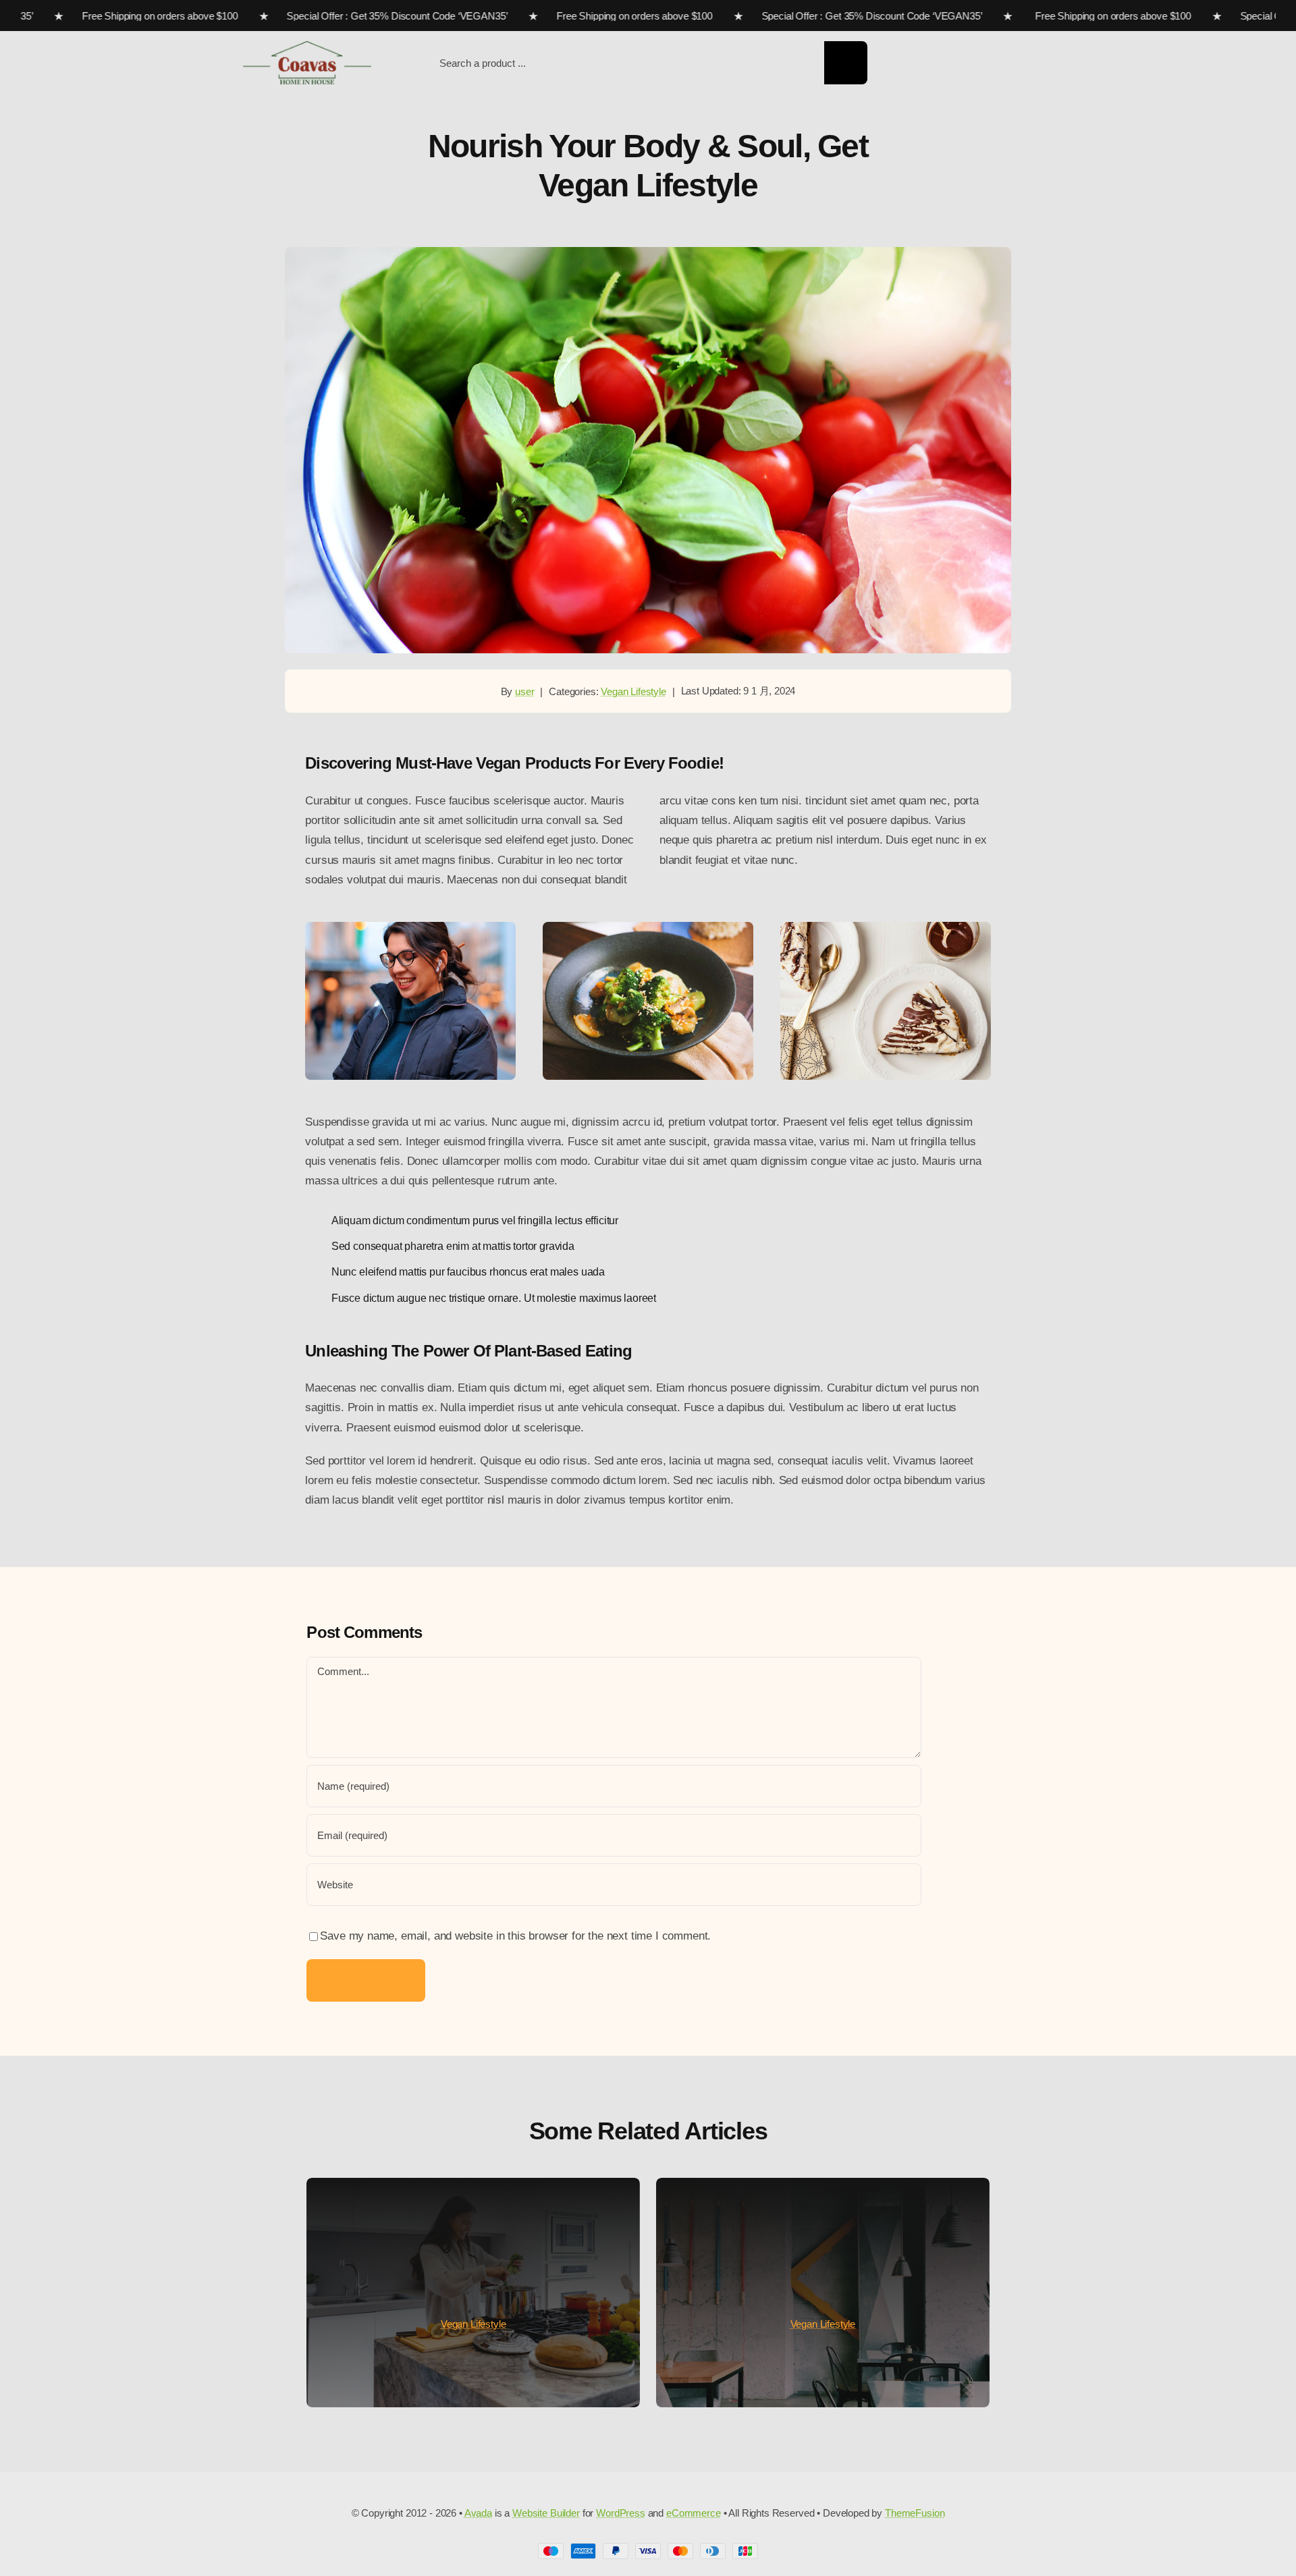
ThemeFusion (915, 2513)
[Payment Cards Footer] (648, 2549)
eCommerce (694, 2513)
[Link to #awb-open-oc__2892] (1048, 64)
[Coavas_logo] (307, 47)
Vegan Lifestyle (633, 691)
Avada (478, 2513)
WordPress (621, 2513)
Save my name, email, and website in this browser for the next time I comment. (515, 1936)
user (524, 691)
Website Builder (546, 2513)
